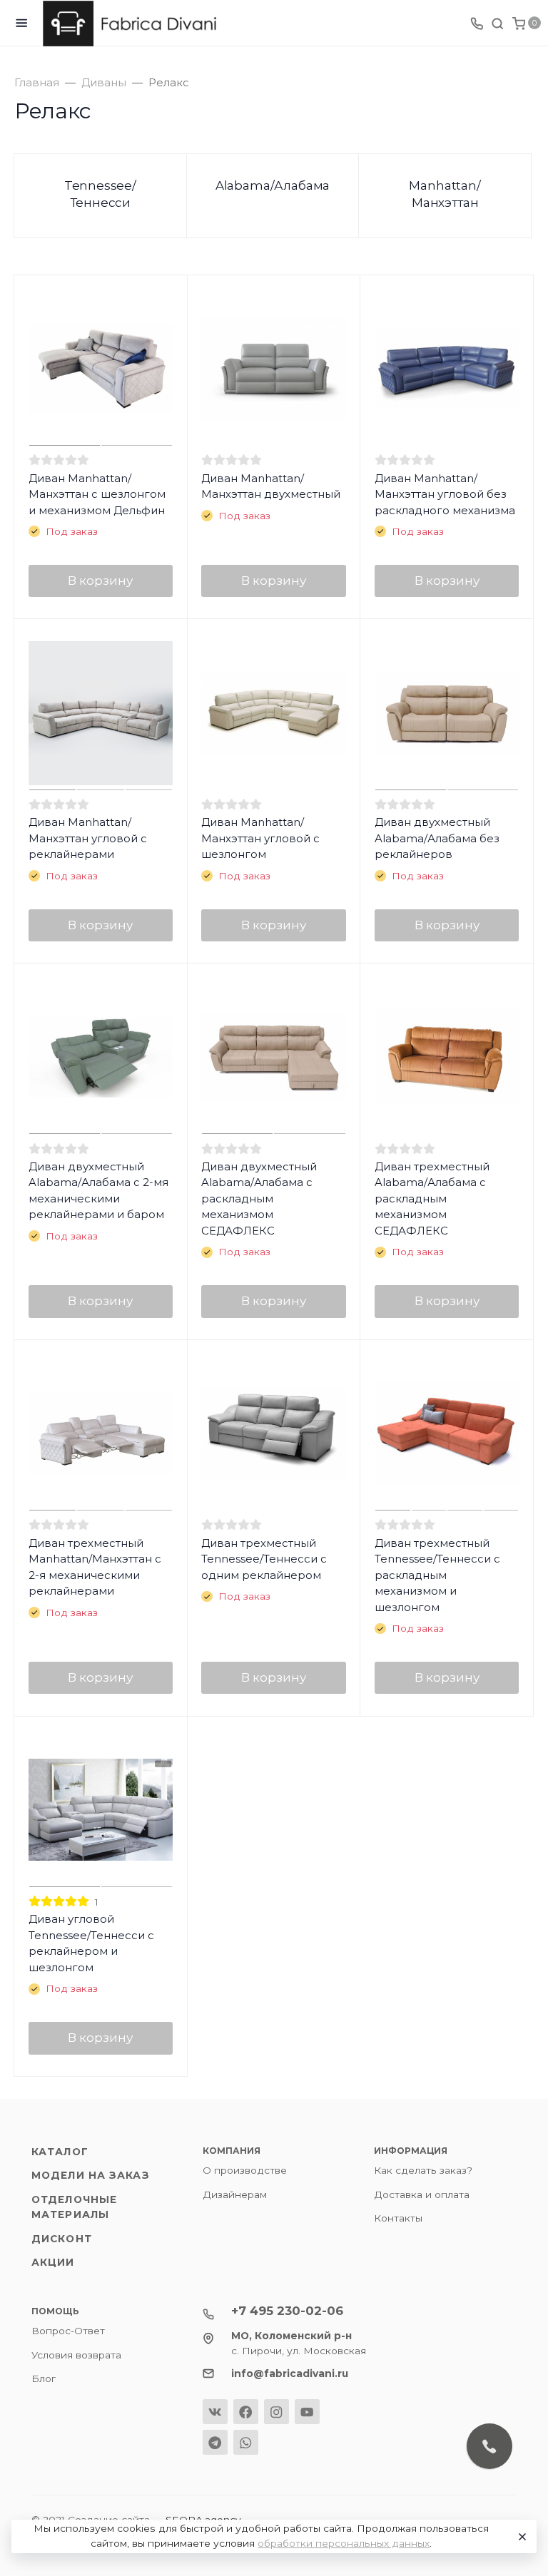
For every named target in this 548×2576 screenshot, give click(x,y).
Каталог (60, 2152)
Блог (44, 2378)
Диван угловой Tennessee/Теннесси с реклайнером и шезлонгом (91, 1943)
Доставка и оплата (422, 2194)
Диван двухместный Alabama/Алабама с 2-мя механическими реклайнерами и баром (98, 1191)
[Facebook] (246, 2412)
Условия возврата (76, 2355)
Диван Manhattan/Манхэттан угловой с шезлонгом (260, 838)
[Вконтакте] (215, 2412)
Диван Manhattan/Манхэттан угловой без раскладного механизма (445, 494)
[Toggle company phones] (477, 23)
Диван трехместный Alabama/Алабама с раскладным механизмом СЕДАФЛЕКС (432, 1198)
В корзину (100, 581)
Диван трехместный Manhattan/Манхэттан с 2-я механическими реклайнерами (95, 1567)
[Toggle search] (497, 23)
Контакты (398, 2218)
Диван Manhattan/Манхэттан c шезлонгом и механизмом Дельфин (97, 494)
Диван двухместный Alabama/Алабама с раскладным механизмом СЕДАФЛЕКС (259, 1198)
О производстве (245, 2170)
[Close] (520, 2537)
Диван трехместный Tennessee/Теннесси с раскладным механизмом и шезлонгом (437, 1575)
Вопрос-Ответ (68, 2331)
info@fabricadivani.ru (290, 2373)
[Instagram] (276, 2412)
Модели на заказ (91, 2175)
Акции (53, 2262)
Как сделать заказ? (423, 2170)
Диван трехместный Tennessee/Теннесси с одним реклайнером (264, 1559)
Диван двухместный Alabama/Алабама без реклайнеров (437, 838)
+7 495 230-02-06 (287, 2311)
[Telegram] (215, 2442)
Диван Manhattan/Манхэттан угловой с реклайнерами (88, 838)
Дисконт (62, 2239)
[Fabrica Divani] (133, 24)
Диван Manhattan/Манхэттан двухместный (271, 486)
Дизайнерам (235, 2194)
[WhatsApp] (246, 2442)
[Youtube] (307, 2412)
